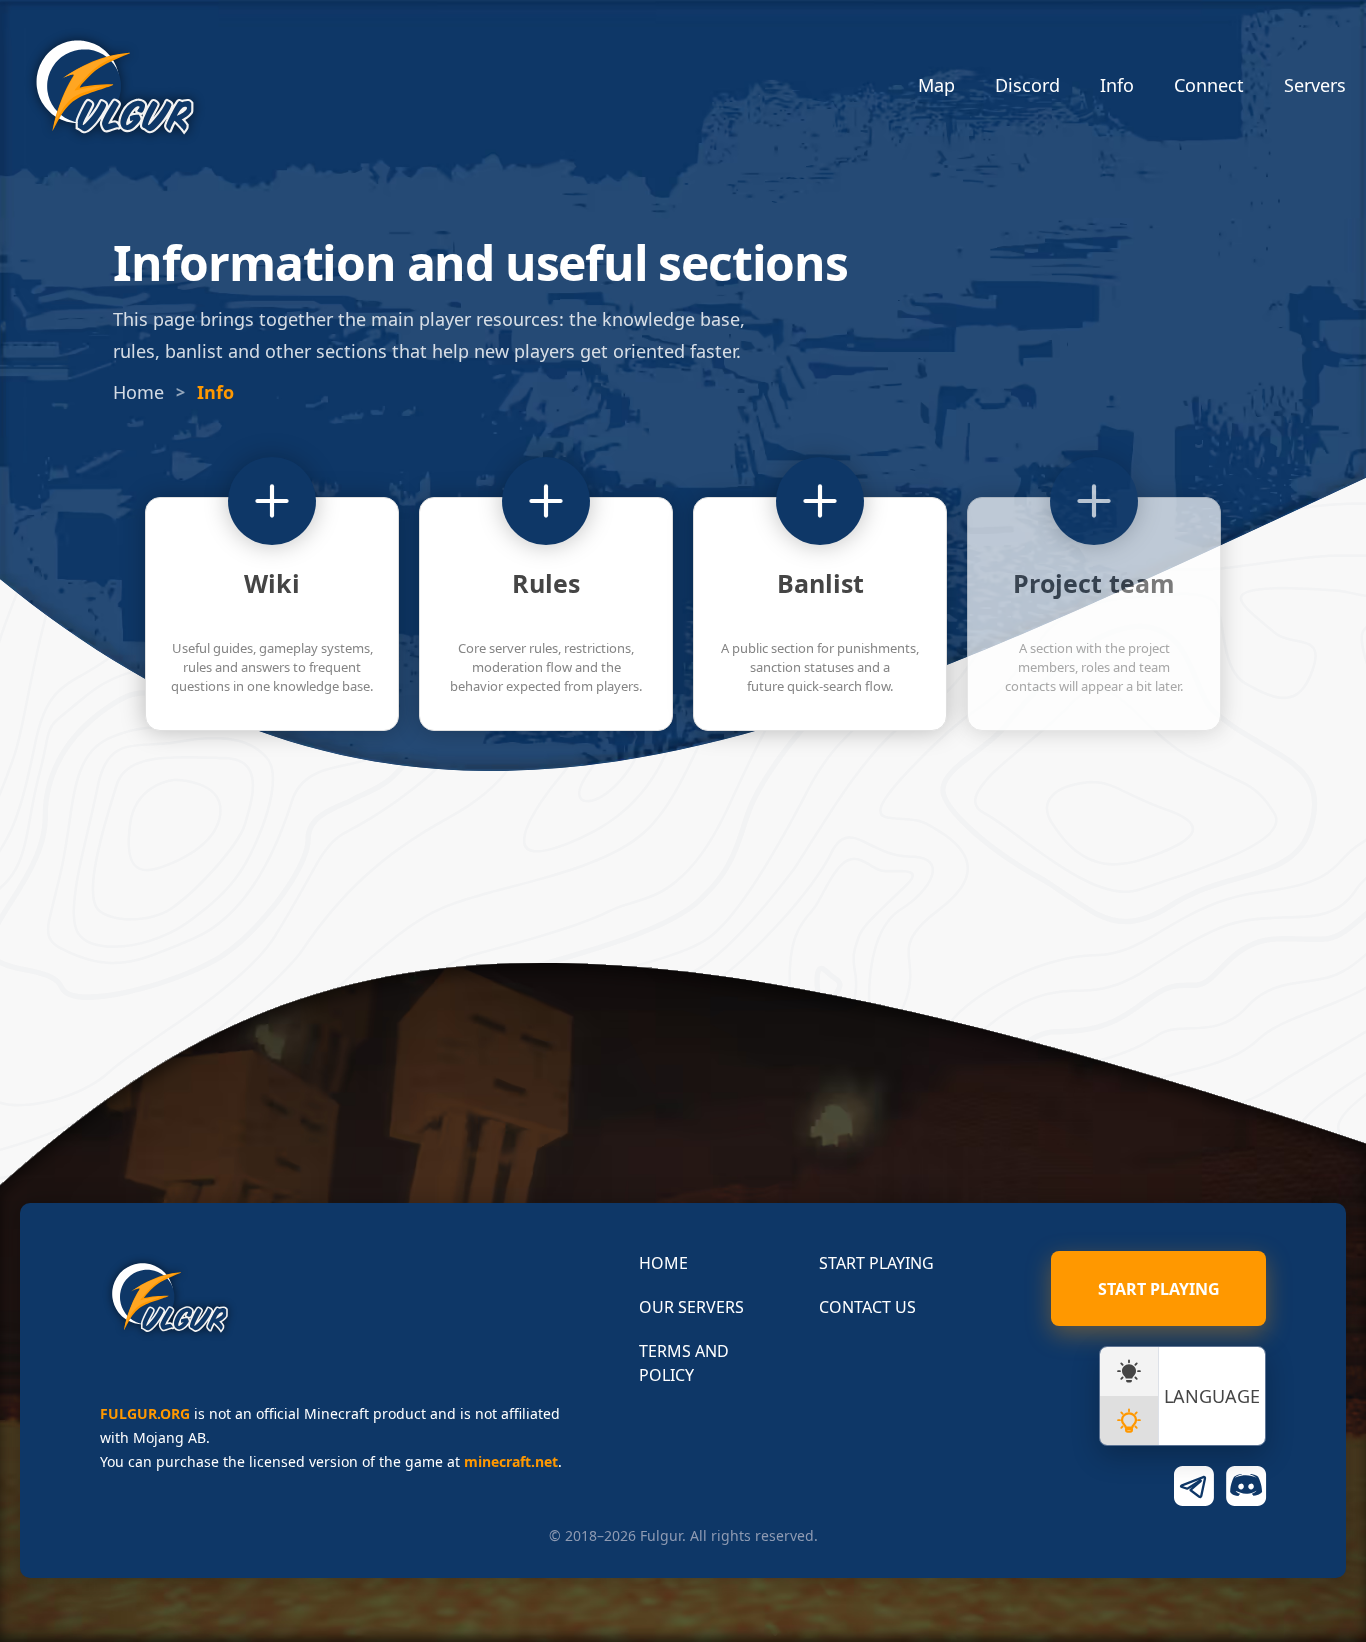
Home (138, 392)
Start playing (876, 1263)
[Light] (1129, 1420)
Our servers (691, 1307)
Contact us (867, 1307)
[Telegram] (1194, 1486)
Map (936, 85)
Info (1117, 85)
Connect (1209, 85)
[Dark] (1129, 1371)
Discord (1027, 85)
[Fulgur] (115, 87)
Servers (1315, 85)
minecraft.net (511, 1461)
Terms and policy (684, 1363)
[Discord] (1246, 1486)
